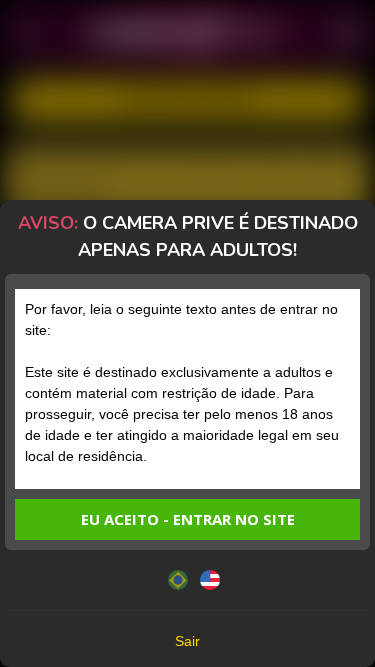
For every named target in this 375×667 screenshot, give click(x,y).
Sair (187, 641)
